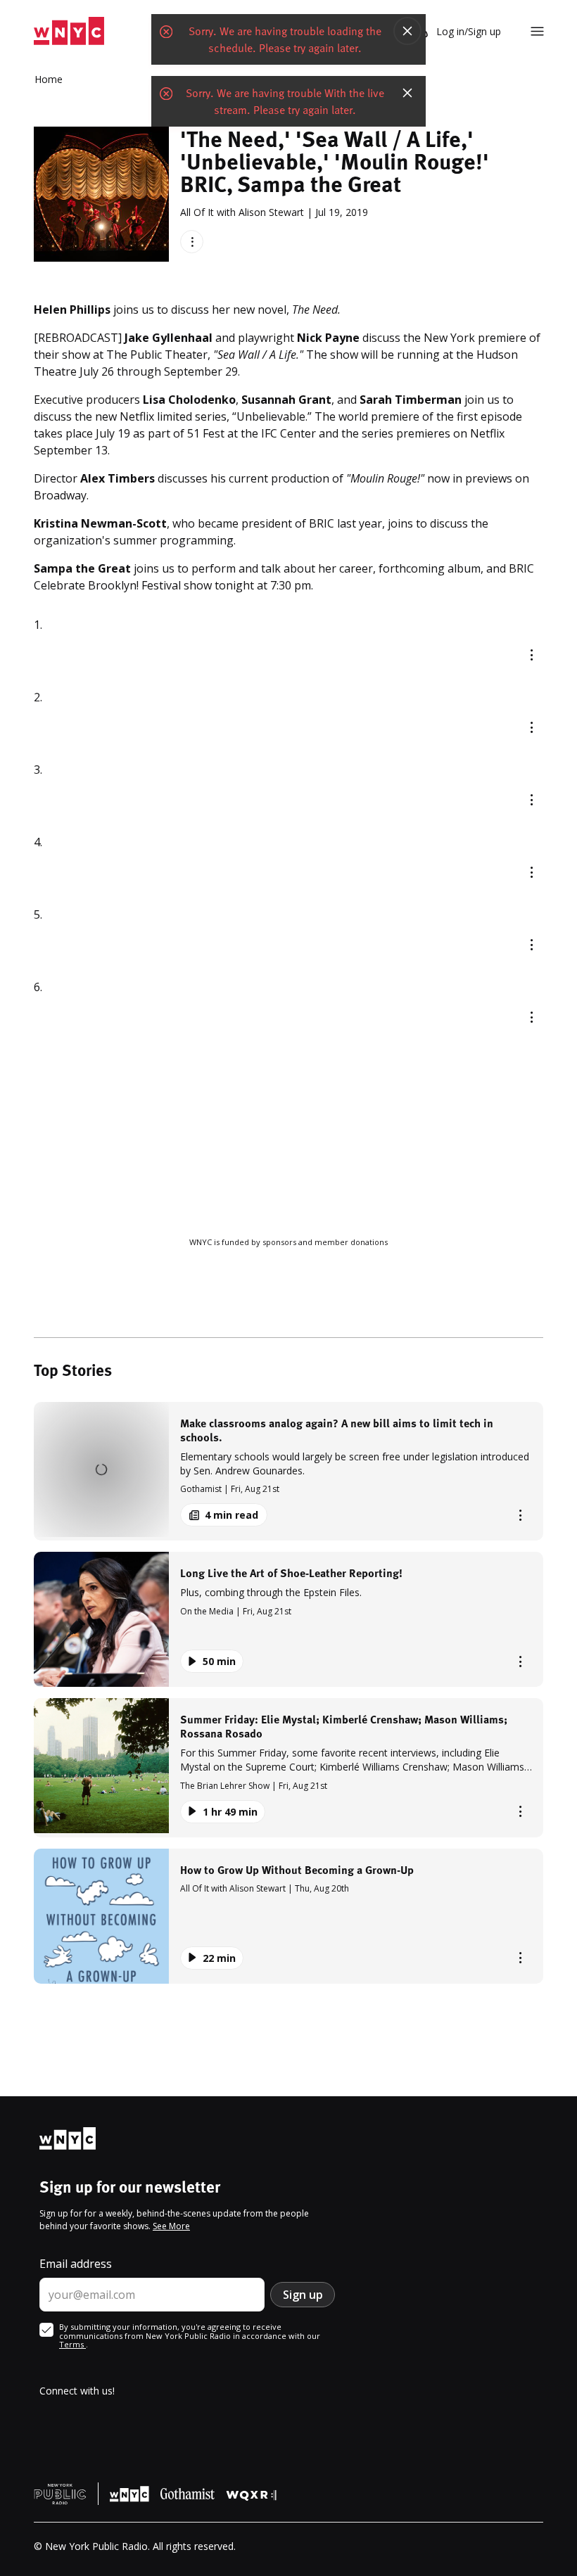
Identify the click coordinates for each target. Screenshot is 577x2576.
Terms (72, 2344)
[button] (288, 1471)
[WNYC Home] (69, 31)
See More (171, 2226)
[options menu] (192, 242)
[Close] (407, 31)
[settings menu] (537, 31)
